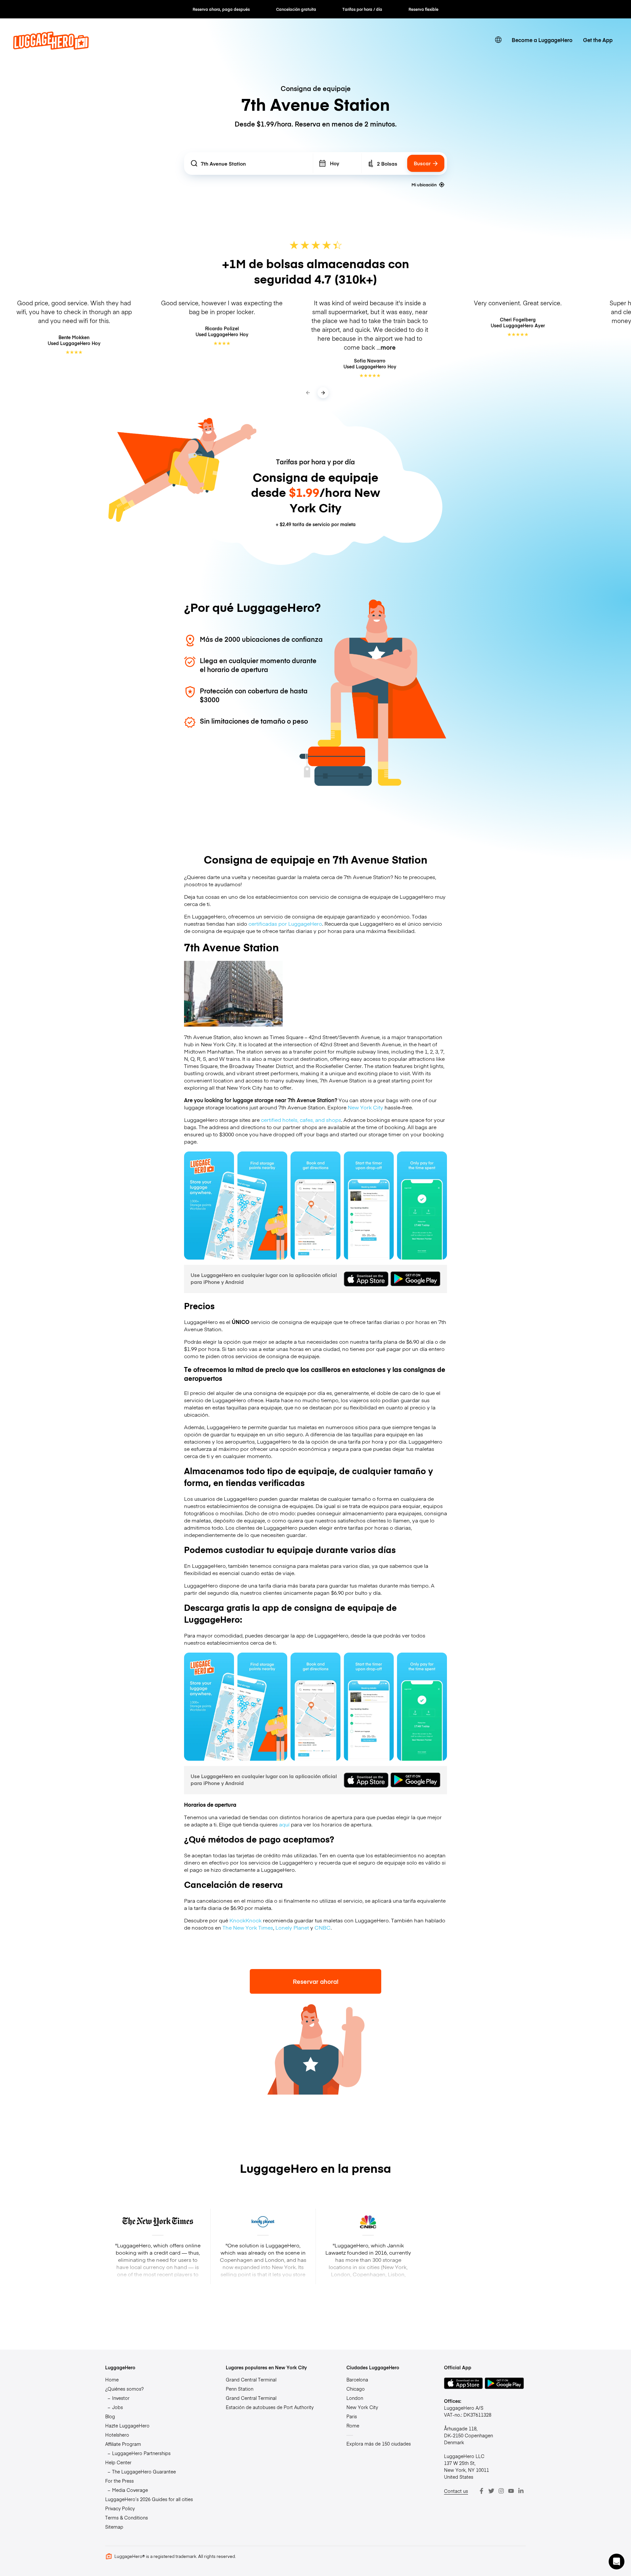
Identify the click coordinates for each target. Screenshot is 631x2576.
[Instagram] (501, 2491)
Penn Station (240, 2389)
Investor (121, 2398)
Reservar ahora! (316, 1981)
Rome (353, 2425)
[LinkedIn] (521, 2491)
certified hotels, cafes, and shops (301, 1120)
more (388, 347)
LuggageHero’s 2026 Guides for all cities (149, 2499)
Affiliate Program (123, 2444)
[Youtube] (511, 2491)
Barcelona (357, 2379)
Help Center (118, 2462)
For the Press (119, 2481)
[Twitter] (491, 2491)
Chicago (356, 2389)
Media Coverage (130, 2490)
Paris (352, 2416)
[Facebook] (481, 2491)
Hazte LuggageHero (127, 2425)
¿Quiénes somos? (124, 2389)
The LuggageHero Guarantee (144, 2472)
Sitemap (114, 2527)
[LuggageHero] (51, 47)
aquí (284, 1824)
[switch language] (498, 40)
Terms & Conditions (127, 2518)
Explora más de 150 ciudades (379, 2444)
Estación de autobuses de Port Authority (270, 2407)
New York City (365, 1107)
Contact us (456, 2491)
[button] (617, 2562)
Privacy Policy (120, 2508)
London (355, 2398)
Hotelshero (117, 2435)
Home (112, 2379)
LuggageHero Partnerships (141, 2453)
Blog (110, 2416)
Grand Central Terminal (251, 2379)
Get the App (598, 40)
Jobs (117, 2407)
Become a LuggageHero (542, 40)
